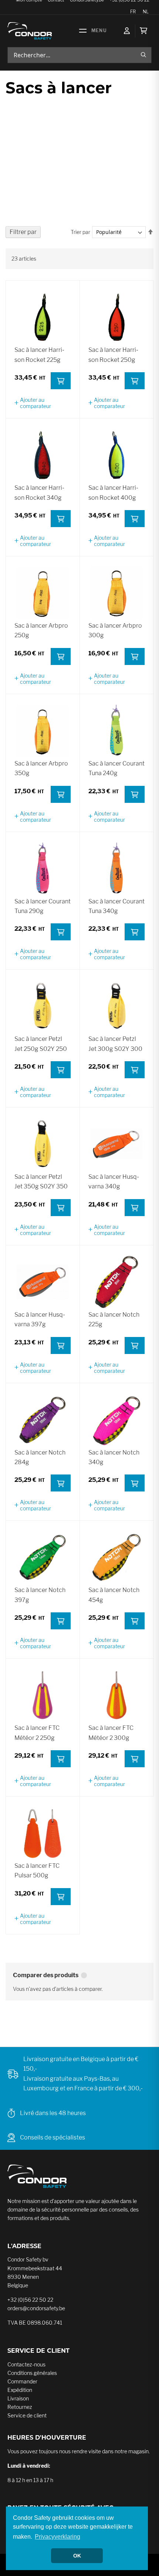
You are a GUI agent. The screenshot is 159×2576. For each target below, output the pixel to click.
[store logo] (30, 31)
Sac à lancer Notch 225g (114, 1319)
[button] (43, 403)
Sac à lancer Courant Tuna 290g (43, 906)
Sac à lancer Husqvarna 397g (40, 1319)
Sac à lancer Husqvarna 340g (114, 1182)
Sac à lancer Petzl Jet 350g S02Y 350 (41, 1182)
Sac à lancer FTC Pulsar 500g (37, 1871)
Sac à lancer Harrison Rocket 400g (113, 493)
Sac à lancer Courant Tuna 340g (116, 906)
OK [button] (77, 2556)
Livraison (18, 2398)
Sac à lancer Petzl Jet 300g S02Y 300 (115, 1044)
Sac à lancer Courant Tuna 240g (116, 768)
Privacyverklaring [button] (57, 2537)
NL (146, 12)
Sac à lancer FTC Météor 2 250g (37, 1733)
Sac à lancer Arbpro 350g (41, 768)
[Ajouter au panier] (61, 381)
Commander (22, 2381)
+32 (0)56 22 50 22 (30, 2300)
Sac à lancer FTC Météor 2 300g (111, 1733)
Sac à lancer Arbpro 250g (41, 630)
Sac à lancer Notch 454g (114, 1595)
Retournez (20, 2407)
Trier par (80, 232)
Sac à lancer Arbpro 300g (115, 630)
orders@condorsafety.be (36, 2308)
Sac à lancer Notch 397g (40, 1595)
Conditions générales (32, 2373)
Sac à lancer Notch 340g (114, 1457)
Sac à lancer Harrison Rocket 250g (113, 355)
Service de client (27, 2415)
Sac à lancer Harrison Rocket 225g (39, 355)
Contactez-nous (26, 2364)
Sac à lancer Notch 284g (40, 1457)
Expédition (20, 2390)
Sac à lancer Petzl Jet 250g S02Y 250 (41, 1044)
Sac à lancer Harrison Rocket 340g (39, 493)
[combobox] (79, 55)
